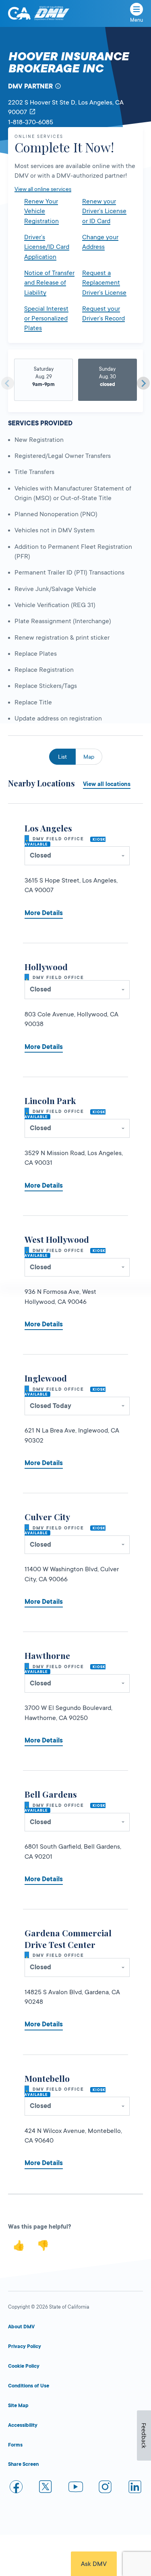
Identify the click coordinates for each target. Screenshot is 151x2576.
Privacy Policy (25, 2346)
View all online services (43, 189)
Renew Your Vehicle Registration (41, 211)
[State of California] (19, 13)
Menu (137, 20)
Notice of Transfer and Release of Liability (49, 283)
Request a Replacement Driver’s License (104, 283)
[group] (44, 380)
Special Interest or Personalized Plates (46, 319)
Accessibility (23, 2425)
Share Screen (23, 2464)
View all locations (107, 784)
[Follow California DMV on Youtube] (76, 2488)
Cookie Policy (24, 2366)
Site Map (18, 2406)
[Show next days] (143, 383)
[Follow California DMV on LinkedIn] (135, 2488)
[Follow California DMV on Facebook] (16, 2488)
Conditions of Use (29, 2386)
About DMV (21, 2327)
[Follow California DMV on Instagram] (105, 2488)
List (62, 757)
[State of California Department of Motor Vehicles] (52, 13)
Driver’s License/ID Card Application (47, 247)
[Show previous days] (8, 383)
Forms (15, 2445)
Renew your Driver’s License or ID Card (104, 211)
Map (89, 757)
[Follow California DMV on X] (46, 2488)
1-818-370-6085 (31, 122)
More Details (44, 913)
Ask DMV (94, 2564)
